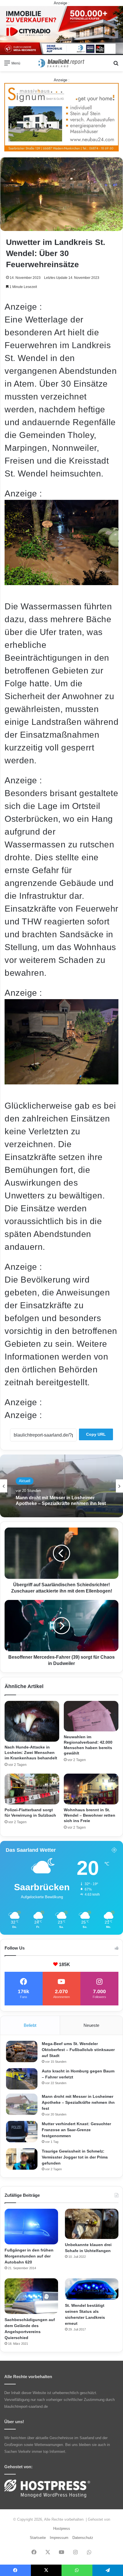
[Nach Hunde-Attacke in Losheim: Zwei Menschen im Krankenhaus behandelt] (32, 1721)
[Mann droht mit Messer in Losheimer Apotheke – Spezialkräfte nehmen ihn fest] (22, 2104)
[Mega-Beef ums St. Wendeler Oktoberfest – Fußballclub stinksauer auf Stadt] (22, 2051)
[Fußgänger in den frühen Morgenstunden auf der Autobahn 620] (31, 2227)
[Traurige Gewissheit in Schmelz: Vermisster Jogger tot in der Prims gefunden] (22, 2159)
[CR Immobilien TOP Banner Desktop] (61, 30)
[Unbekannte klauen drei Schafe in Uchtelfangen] (92, 2224)
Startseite (38, 2538)
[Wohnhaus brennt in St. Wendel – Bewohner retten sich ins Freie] (91, 1789)
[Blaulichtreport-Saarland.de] (61, 63)
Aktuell (25, 1483)
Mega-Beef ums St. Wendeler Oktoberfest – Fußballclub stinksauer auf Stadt (78, 2050)
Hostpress (62, 2529)
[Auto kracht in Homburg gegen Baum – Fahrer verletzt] (22, 2079)
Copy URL (96, 1434)
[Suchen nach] (116, 65)
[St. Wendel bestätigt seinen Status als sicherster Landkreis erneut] (92, 2289)
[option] (61, 1486)
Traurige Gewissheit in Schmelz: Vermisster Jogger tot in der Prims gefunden (75, 2157)
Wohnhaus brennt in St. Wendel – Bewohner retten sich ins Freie (90, 1815)
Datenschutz (83, 2538)
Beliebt (30, 2025)
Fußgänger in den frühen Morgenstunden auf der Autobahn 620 (29, 2256)
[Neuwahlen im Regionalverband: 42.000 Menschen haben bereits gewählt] (91, 1716)
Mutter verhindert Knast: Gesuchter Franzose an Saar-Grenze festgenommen (76, 2130)
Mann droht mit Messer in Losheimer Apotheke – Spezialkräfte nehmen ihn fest (78, 2102)
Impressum (59, 2538)
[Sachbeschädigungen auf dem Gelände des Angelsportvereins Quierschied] (31, 2296)
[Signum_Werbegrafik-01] (61, 117)
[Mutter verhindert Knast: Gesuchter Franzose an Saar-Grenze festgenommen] (22, 2132)
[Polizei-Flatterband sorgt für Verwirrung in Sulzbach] (32, 1789)
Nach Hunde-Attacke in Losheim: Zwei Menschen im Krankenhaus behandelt (31, 1753)
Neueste (91, 2025)
